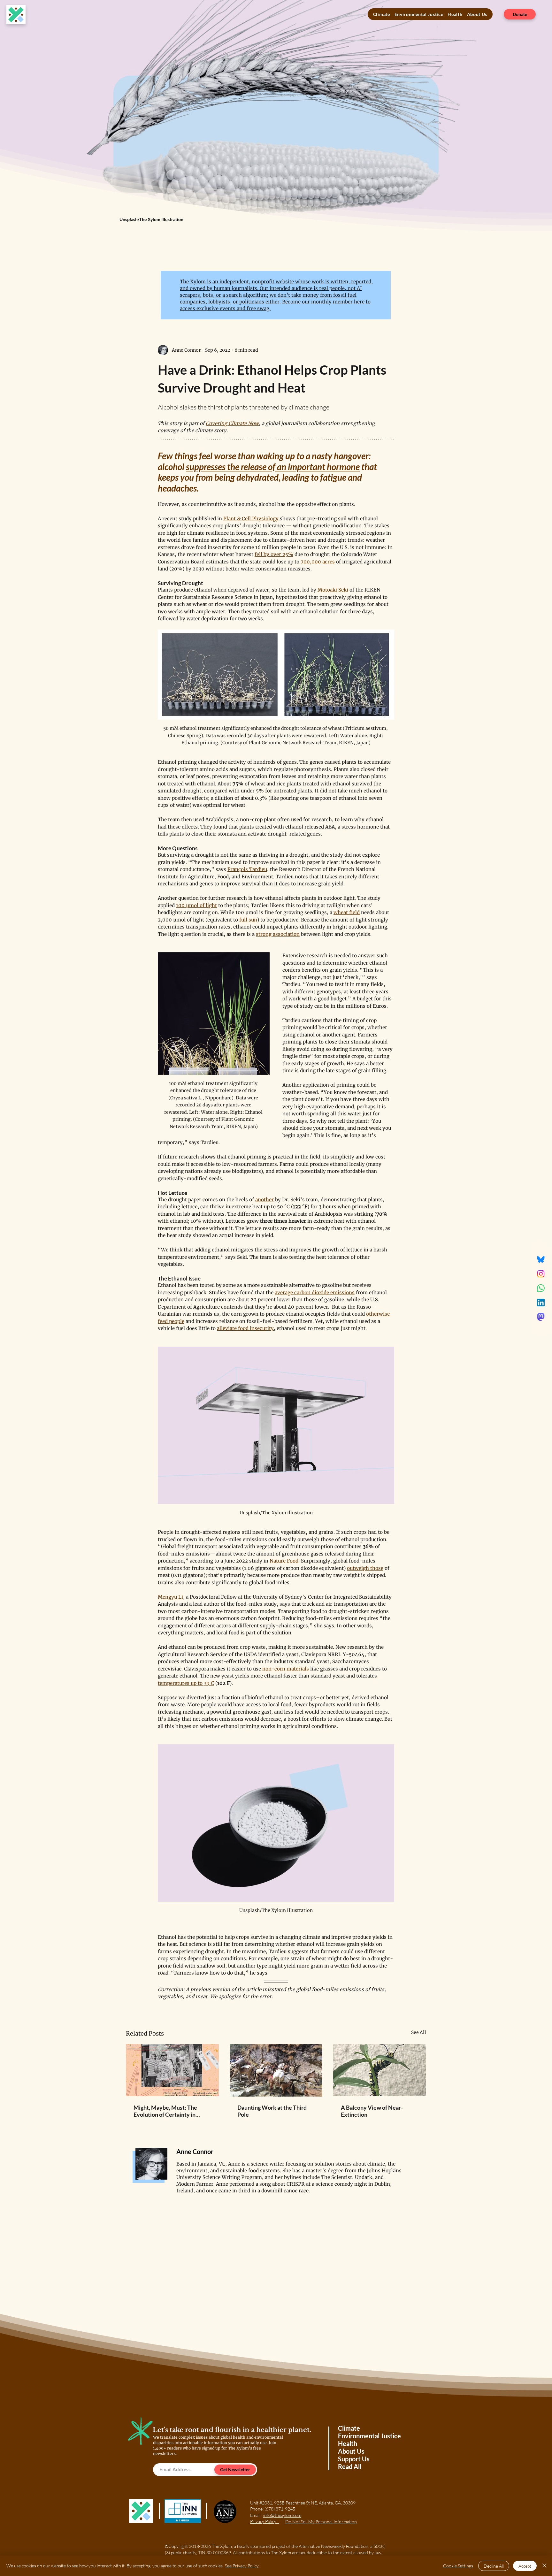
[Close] (544, 2566)
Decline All (494, 2566)
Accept (525, 2566)
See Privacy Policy (242, 2566)
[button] (422, 10)
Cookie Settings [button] (458, 2566)
